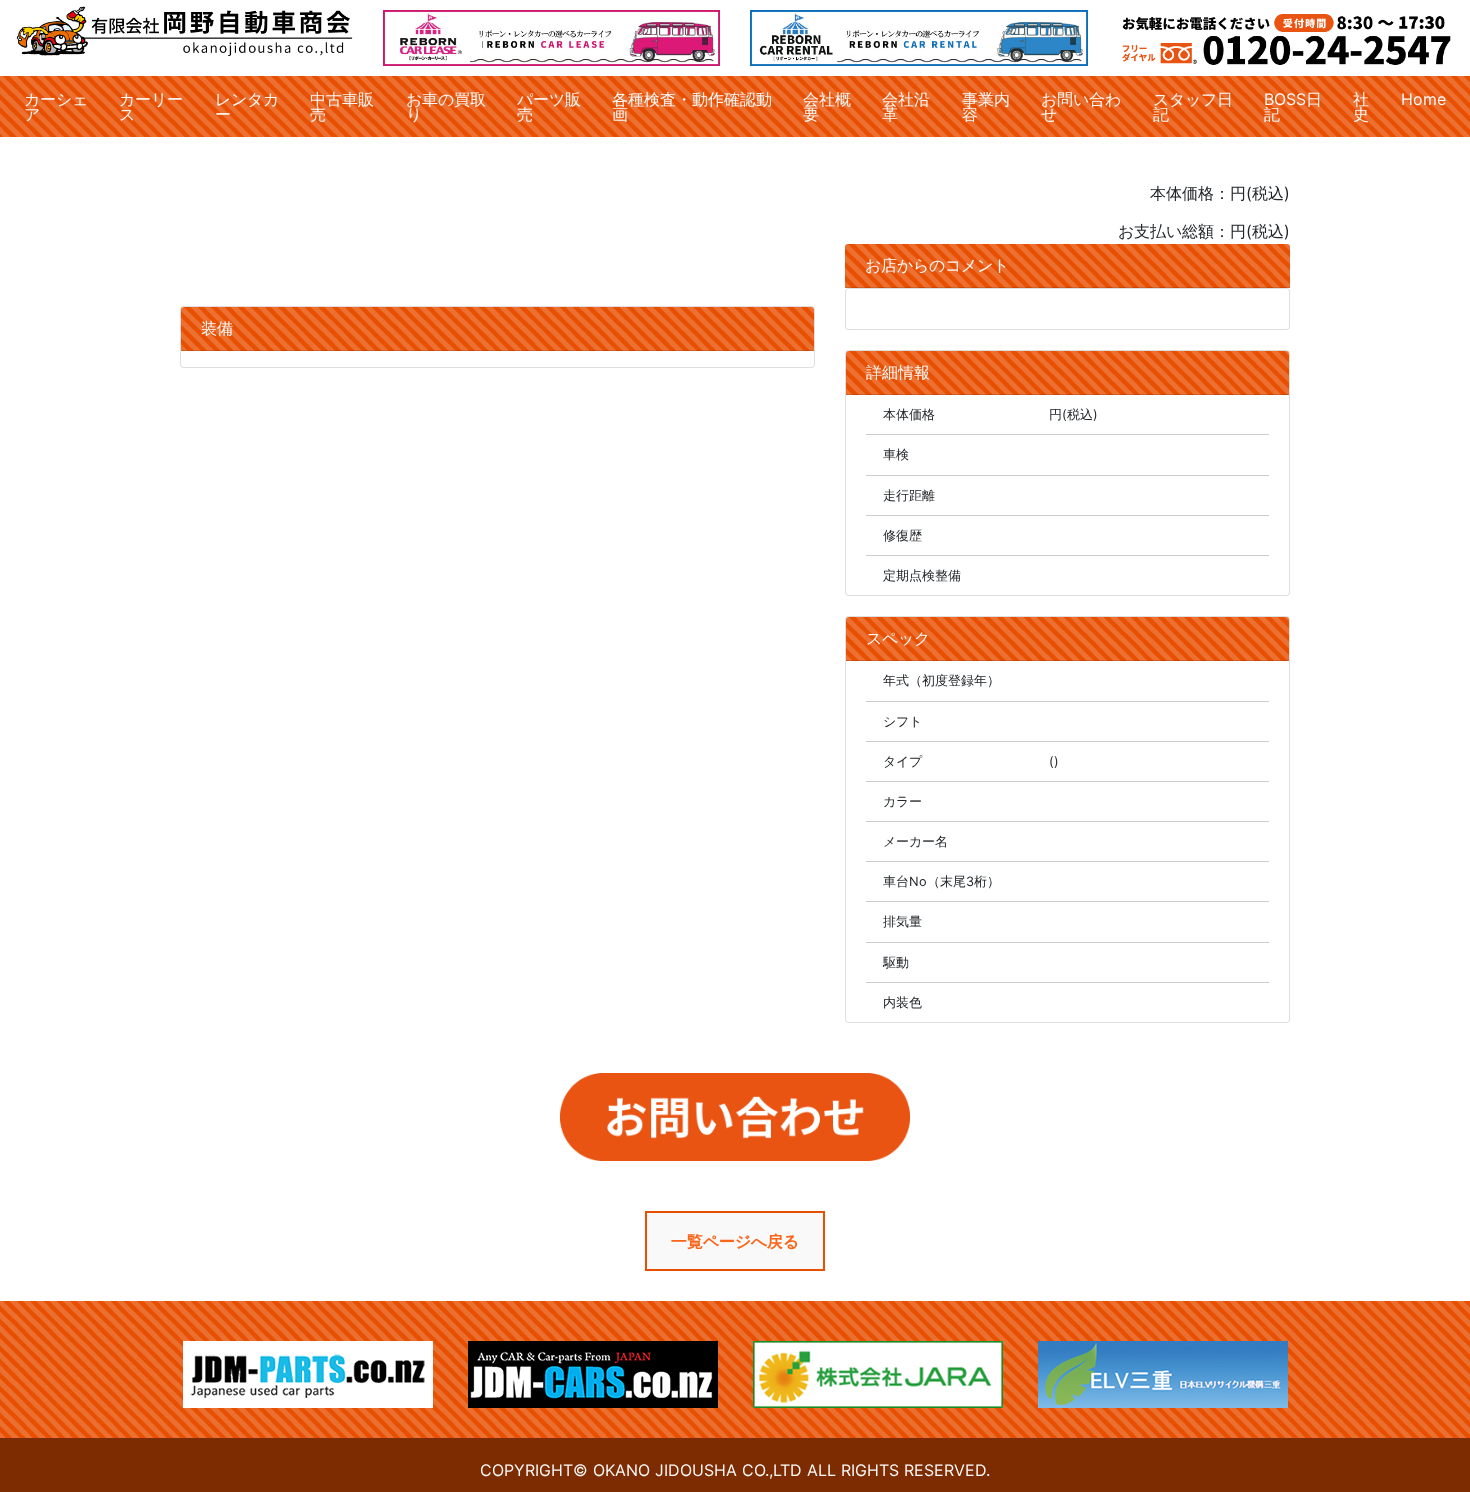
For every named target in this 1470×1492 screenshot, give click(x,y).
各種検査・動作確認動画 (692, 106)
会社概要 (827, 106)
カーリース (151, 106)
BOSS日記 (1293, 106)
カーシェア (56, 106)
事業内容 (986, 106)
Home (1423, 99)
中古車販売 (342, 106)
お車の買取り (446, 106)
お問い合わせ (1081, 106)
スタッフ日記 (1193, 106)
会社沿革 (906, 106)
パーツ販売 (549, 106)
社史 (1361, 106)
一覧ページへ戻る (735, 1241)
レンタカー (247, 106)
